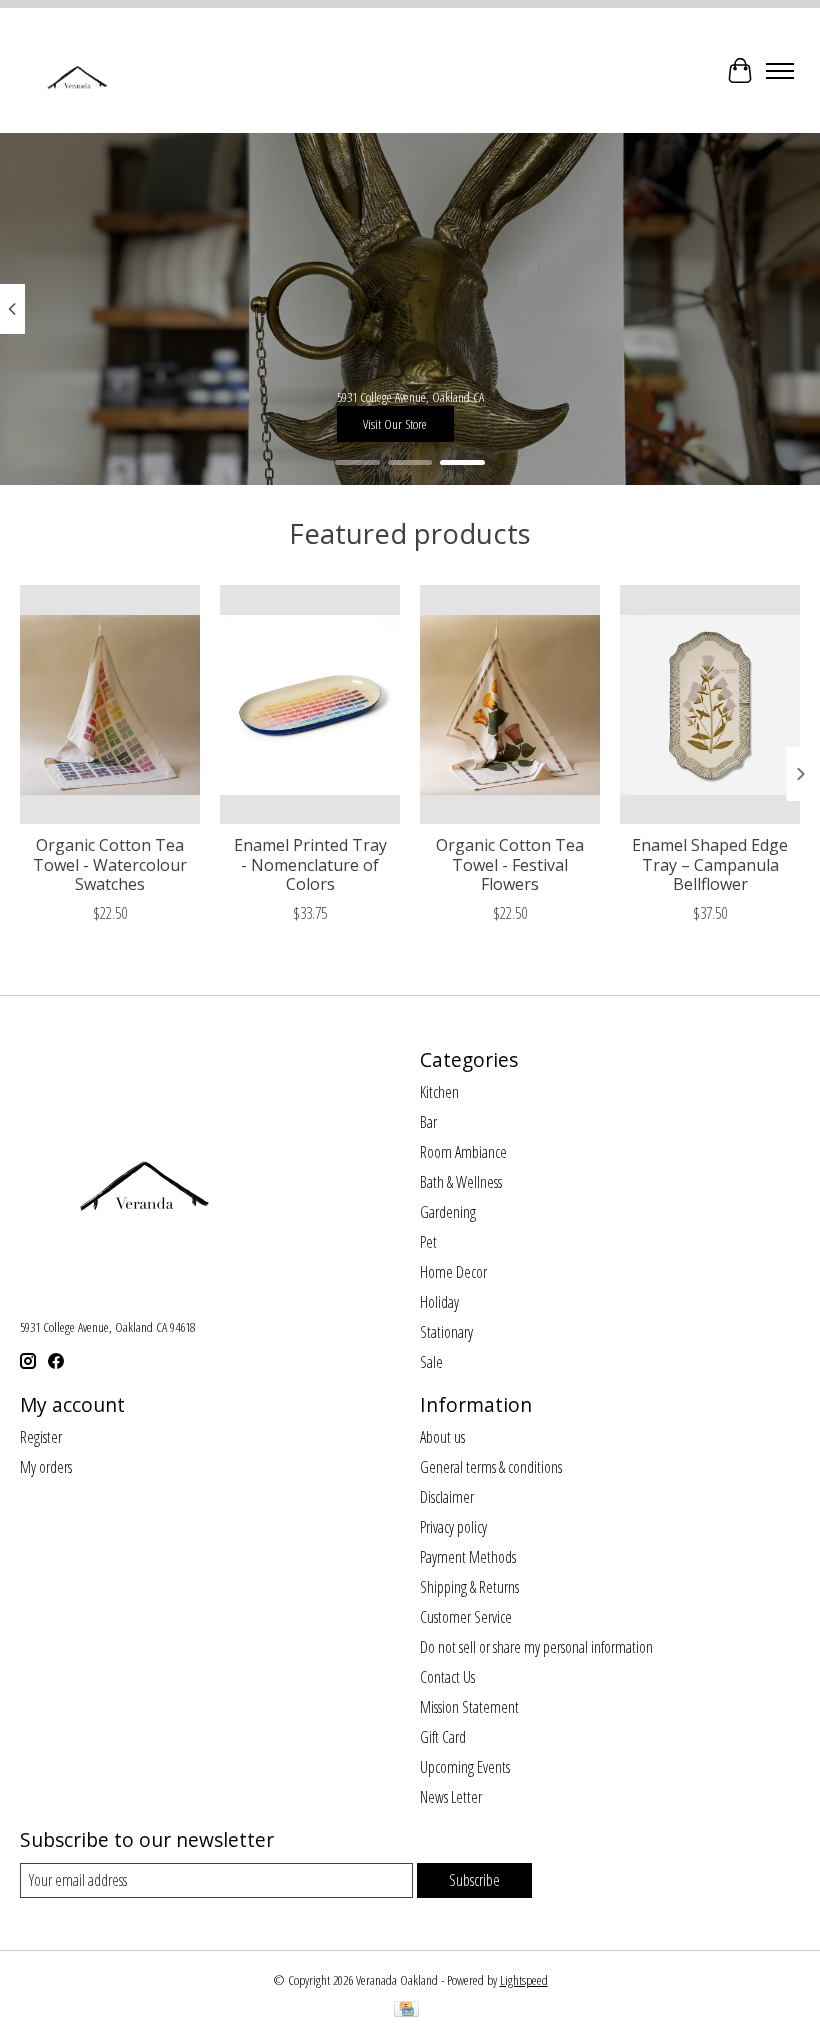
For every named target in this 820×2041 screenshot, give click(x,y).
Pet (428, 1242)
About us (442, 1437)
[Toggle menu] (780, 71)
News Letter (451, 1797)
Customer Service (466, 1617)
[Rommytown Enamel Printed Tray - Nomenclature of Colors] (310, 704)
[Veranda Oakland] (76, 70)
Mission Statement (469, 1707)
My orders (46, 1467)
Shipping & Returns (469, 1587)
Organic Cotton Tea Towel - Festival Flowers (510, 865)
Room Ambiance (463, 1152)
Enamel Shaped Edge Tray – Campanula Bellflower (710, 865)
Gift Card (443, 1737)
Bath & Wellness (461, 1182)
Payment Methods (468, 1557)
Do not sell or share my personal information (536, 1647)
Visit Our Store (395, 424)
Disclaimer (447, 1497)
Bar (428, 1122)
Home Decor (453, 1272)
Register (41, 1437)
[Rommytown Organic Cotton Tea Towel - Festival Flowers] (510, 704)
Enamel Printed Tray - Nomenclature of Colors (310, 865)
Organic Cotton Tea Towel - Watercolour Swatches (110, 865)
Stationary (446, 1332)
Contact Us (447, 1677)
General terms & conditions (491, 1467)
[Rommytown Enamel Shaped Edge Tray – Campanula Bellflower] (710, 704)
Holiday (439, 1302)
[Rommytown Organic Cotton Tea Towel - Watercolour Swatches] (110, 704)
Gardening (448, 1212)
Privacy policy (453, 1527)
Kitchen (439, 1092)
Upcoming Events (465, 1767)
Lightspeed (524, 1980)
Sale (431, 1362)
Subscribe (474, 1880)
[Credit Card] (406, 2011)
